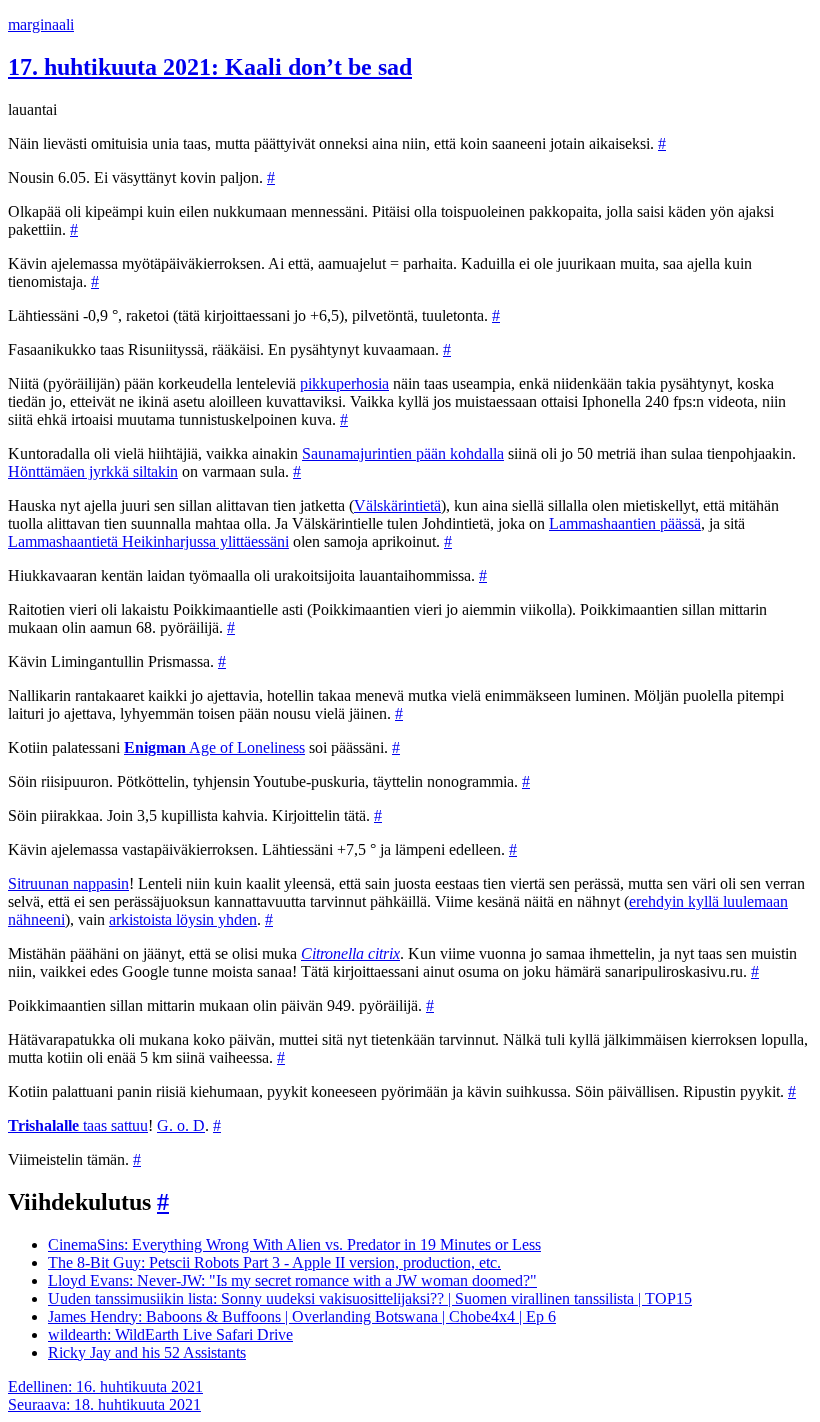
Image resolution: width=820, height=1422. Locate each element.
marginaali (41, 24)
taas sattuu (78, 1125)
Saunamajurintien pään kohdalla (403, 453)
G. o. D (181, 1125)
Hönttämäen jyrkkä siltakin (93, 471)
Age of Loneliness (214, 747)
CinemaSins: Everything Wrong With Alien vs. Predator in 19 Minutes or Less (294, 1244)
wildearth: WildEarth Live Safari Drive (170, 1334)
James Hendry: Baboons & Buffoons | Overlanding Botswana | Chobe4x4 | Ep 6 (302, 1316)
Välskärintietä (397, 505)
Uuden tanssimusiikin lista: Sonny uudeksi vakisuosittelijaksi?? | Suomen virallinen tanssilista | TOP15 (370, 1298)
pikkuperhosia (344, 383)
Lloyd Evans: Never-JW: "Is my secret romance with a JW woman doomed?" (292, 1280)
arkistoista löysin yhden (183, 919)
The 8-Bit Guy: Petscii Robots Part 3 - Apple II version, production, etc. (274, 1262)
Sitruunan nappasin (68, 883)
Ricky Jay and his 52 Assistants (147, 1352)
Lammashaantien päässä (625, 523)
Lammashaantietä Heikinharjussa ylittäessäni (148, 541)
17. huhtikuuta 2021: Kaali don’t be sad (210, 67)
